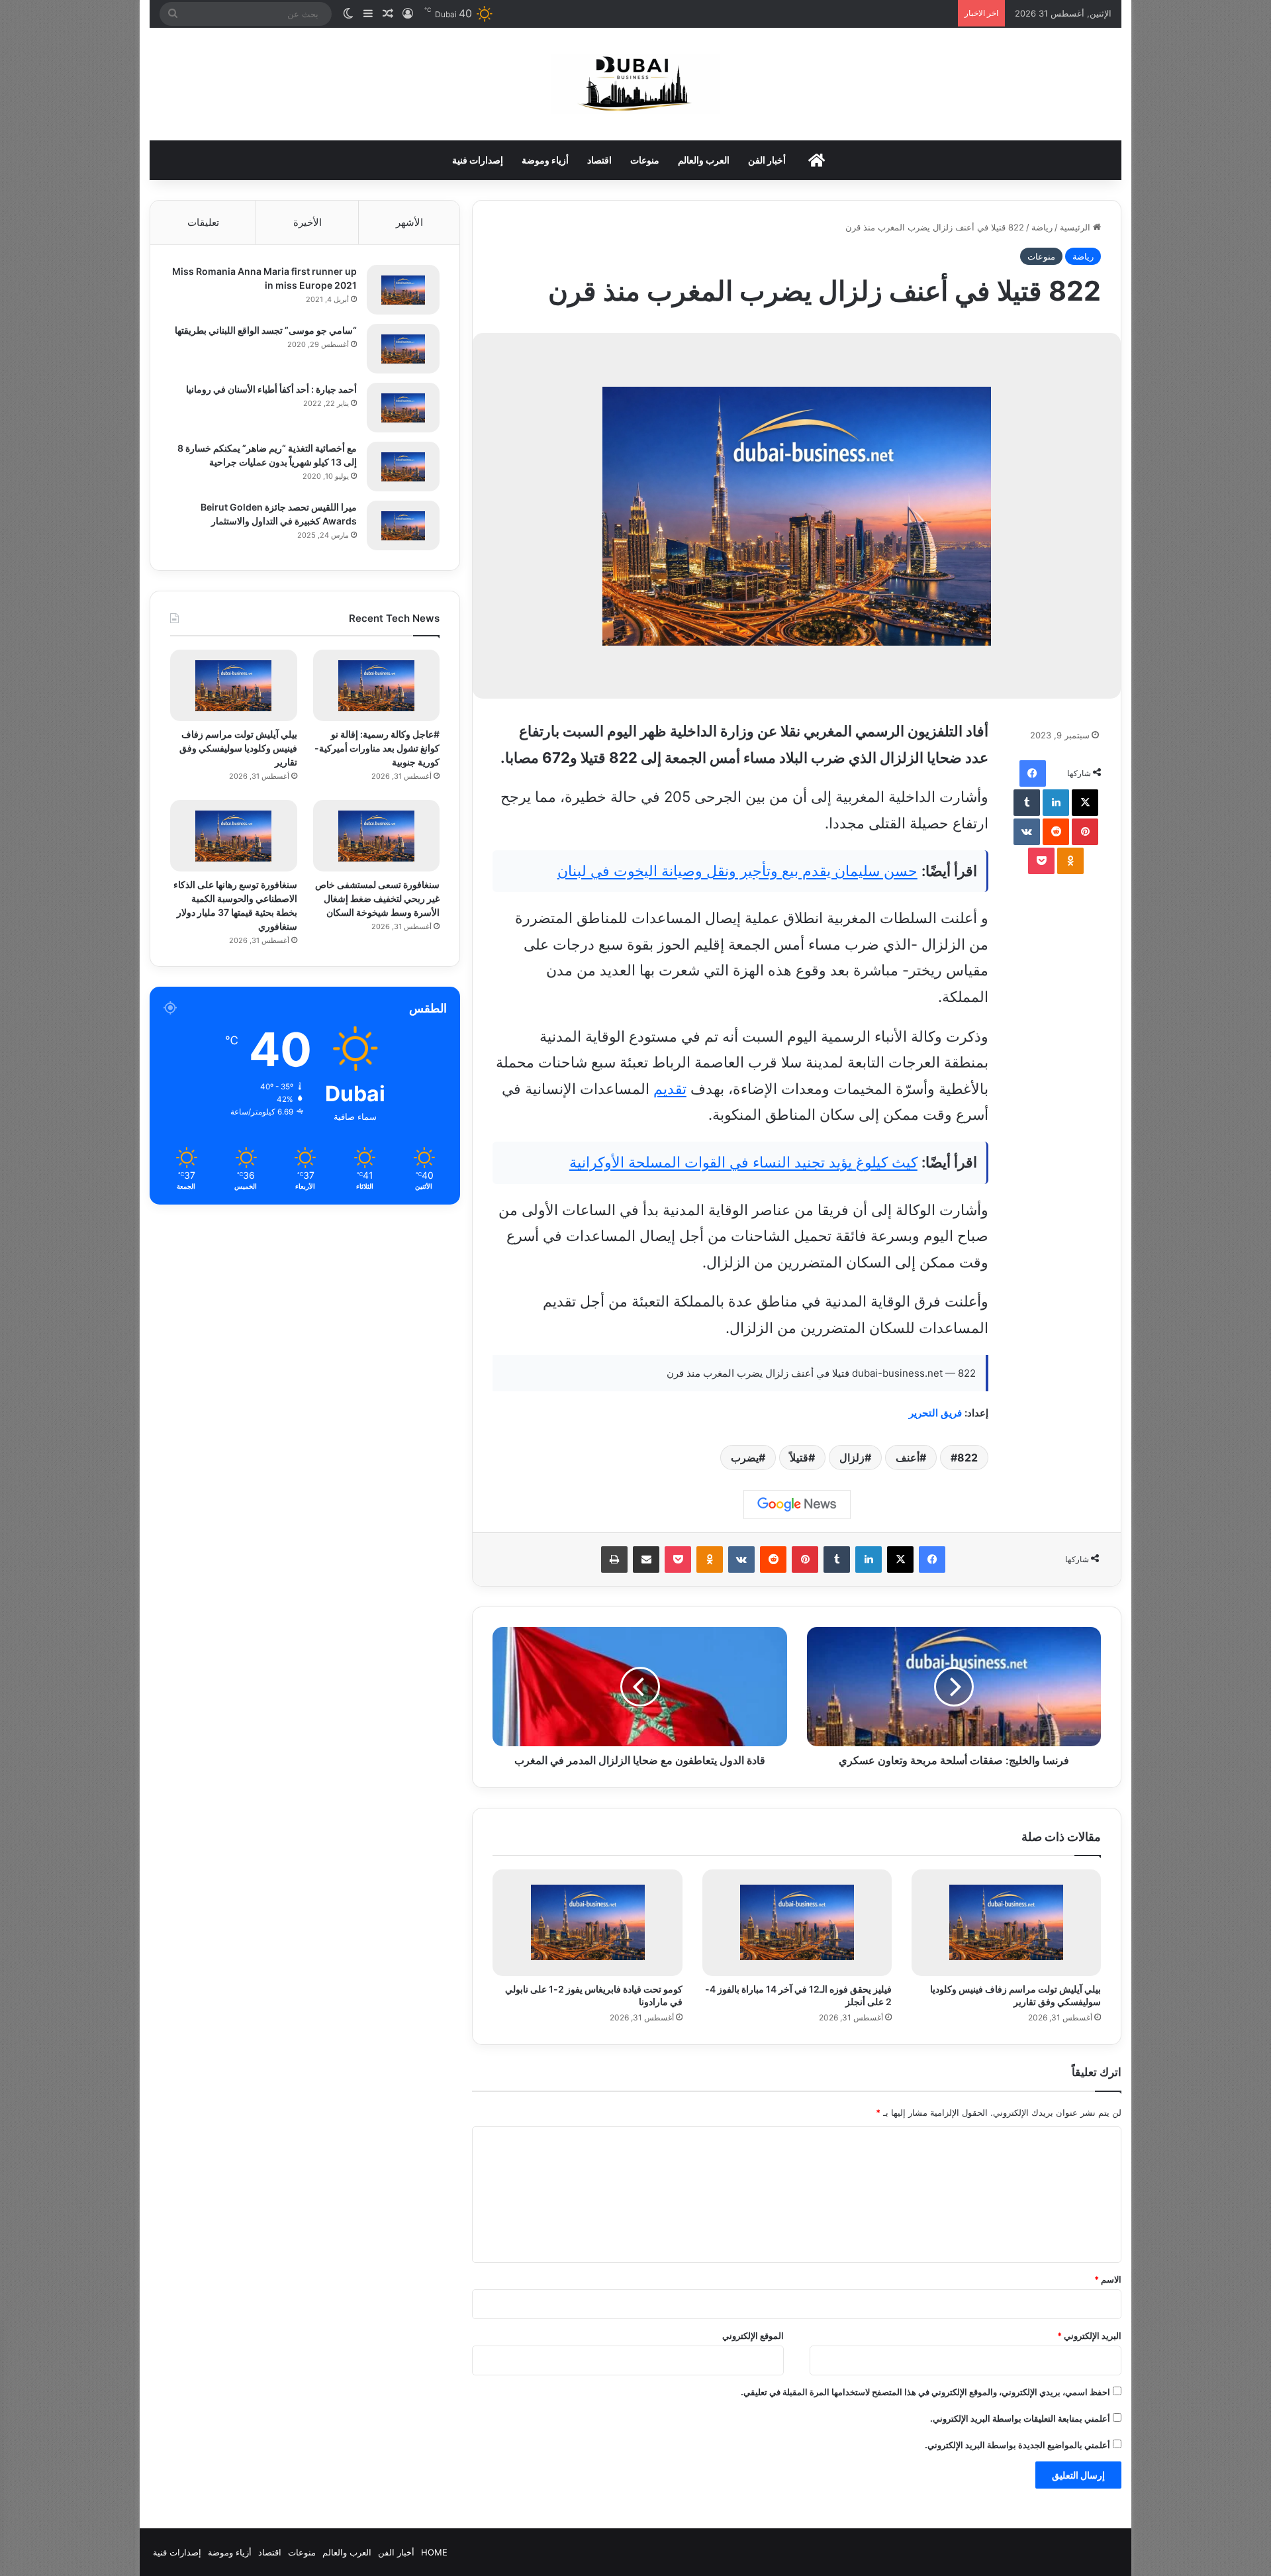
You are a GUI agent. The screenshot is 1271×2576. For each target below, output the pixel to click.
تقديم (670, 1089)
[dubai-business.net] (635, 84)
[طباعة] (614, 1560)
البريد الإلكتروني (1089, 2336)
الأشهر (409, 222)
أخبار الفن (767, 160)
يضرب (745, 1458)
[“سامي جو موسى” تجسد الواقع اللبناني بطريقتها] (403, 349)
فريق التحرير (935, 1413)
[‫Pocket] (1041, 861)
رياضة (1042, 227)
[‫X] (1085, 803)
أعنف (908, 1458)
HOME (434, 2552)
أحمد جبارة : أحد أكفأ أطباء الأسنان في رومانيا (271, 389)
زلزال (852, 1458)
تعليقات (203, 222)
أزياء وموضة (545, 160)
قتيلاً (799, 1458)
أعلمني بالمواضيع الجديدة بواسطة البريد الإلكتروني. (1017, 2445)
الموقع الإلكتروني (753, 2336)
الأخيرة (307, 222)
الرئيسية (1076, 227)
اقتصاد (599, 160)
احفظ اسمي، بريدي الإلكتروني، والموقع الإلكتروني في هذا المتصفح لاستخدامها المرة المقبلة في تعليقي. (925, 2392)
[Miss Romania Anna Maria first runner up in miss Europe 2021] (403, 290)
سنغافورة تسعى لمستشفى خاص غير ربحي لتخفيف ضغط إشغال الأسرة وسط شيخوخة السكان (377, 898)
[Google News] (797, 1505)
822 (967, 1458)
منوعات (645, 160)
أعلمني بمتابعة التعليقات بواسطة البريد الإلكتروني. (1020, 2418)
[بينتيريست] (1085, 832)
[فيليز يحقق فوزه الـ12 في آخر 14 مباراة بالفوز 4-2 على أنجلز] (797, 1923)
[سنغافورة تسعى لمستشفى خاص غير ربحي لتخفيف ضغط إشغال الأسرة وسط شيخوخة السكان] (376, 836)
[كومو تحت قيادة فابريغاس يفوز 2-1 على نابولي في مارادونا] (587, 1923)
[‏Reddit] (1056, 832)
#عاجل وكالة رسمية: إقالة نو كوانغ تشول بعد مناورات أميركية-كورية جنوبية (377, 748)
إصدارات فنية (478, 160)
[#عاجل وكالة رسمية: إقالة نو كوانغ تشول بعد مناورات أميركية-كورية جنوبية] (376, 685)
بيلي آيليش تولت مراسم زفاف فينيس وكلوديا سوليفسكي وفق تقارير (238, 748)
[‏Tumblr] (1027, 803)
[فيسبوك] (1033, 773)
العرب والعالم (704, 160)
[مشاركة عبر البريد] (646, 1560)
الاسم (1108, 2279)
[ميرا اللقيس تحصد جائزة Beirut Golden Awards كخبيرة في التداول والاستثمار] (403, 525)
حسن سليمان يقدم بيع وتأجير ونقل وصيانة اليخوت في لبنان (737, 871)
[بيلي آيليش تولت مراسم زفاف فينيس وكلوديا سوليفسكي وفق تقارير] (1006, 1923)
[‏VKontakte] (1027, 832)
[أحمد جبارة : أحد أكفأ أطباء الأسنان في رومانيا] (403, 408)
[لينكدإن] (1056, 803)
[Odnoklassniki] (1070, 861)
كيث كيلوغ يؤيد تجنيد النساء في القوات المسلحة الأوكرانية (743, 1162)
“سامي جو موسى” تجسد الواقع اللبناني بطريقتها (266, 330)
